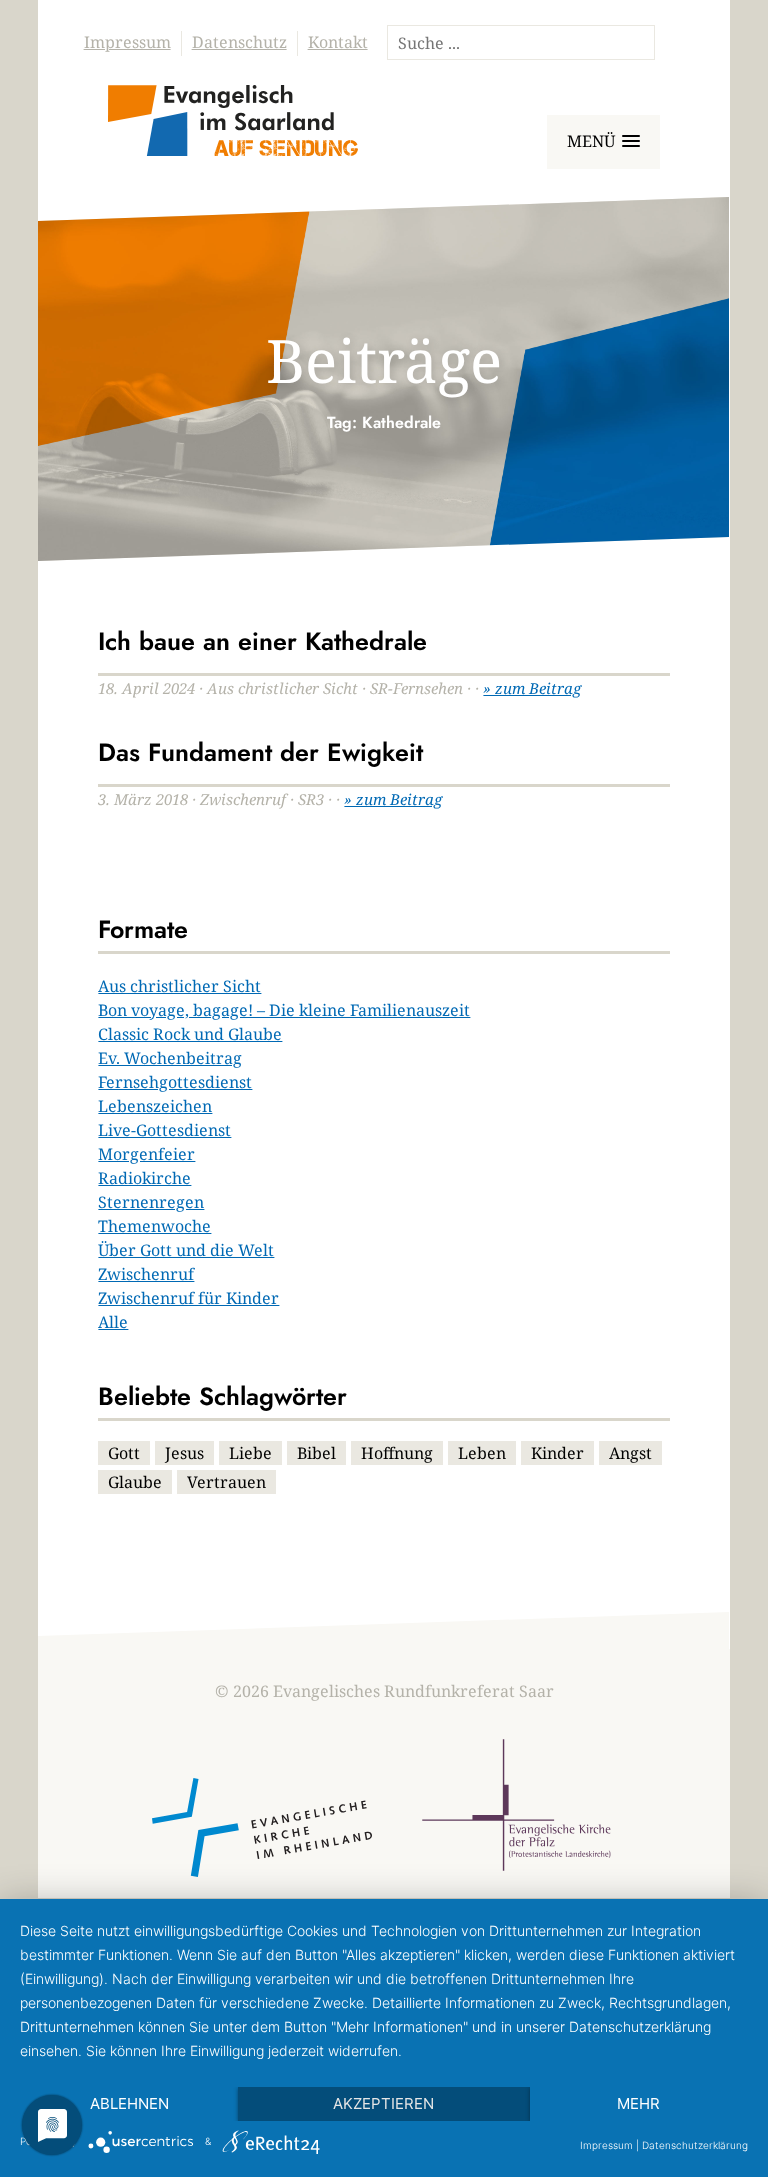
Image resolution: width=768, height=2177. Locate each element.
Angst (630, 1453)
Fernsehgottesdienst (175, 1082)
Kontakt (338, 42)
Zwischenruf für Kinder (188, 1298)
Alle (113, 1322)
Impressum (127, 42)
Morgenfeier (146, 1154)
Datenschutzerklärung (695, 2145)
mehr (638, 2103)
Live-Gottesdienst (164, 1130)
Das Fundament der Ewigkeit (260, 752)
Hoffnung (397, 1453)
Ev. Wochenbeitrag (170, 1058)
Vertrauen (226, 1482)
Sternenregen (151, 1202)
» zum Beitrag (532, 688)
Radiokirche (144, 1178)
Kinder (557, 1453)
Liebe (250, 1453)
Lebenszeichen (155, 1106)
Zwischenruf (146, 1274)
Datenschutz (239, 42)
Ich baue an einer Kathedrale (262, 641)
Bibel (316, 1453)
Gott (124, 1453)
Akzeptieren (383, 2103)
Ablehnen (129, 2103)
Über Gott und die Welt (186, 1250)
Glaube (135, 1482)
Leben (482, 1453)
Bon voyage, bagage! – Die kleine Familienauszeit (284, 1010)
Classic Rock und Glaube (190, 1034)
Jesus (184, 1453)
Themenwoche (154, 1226)
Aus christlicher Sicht (179, 986)
